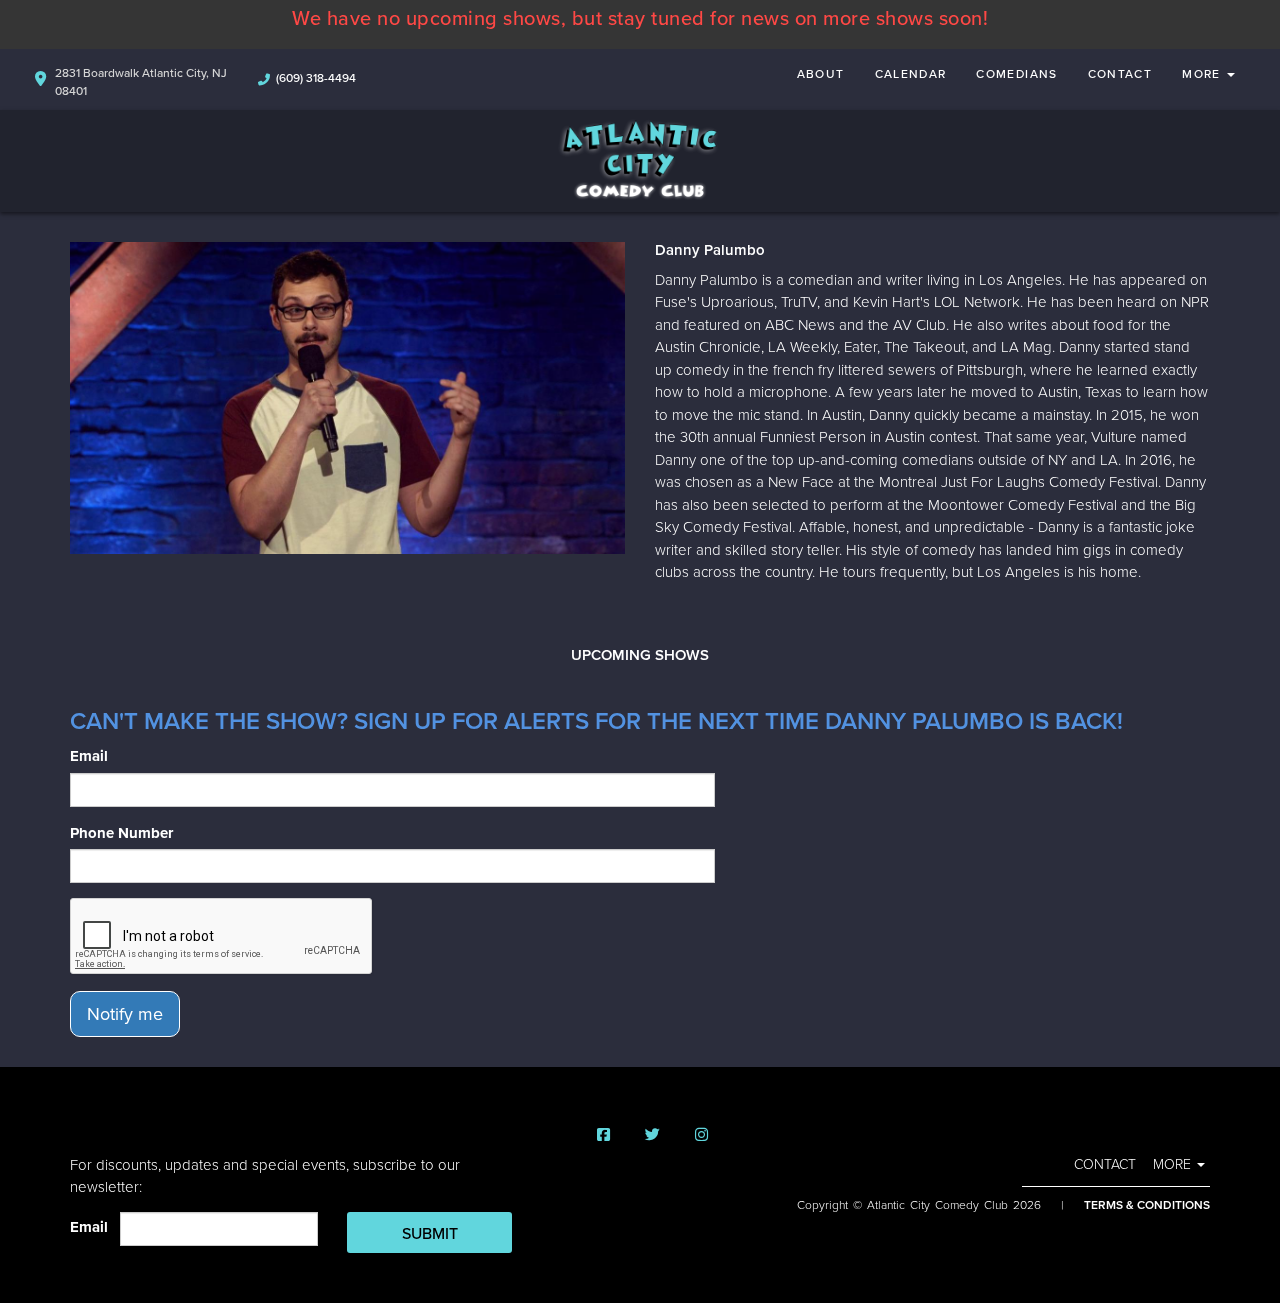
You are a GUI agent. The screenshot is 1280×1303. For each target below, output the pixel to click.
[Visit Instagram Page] (701, 1135)
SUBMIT (430, 1234)
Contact (1120, 74)
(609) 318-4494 (316, 78)
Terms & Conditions (1147, 1205)
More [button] (1203, 74)
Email (89, 756)
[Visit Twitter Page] (652, 1135)
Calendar (911, 74)
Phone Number (121, 833)
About (821, 74)
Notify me (125, 1014)
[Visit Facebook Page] (603, 1135)
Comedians (1016, 74)
